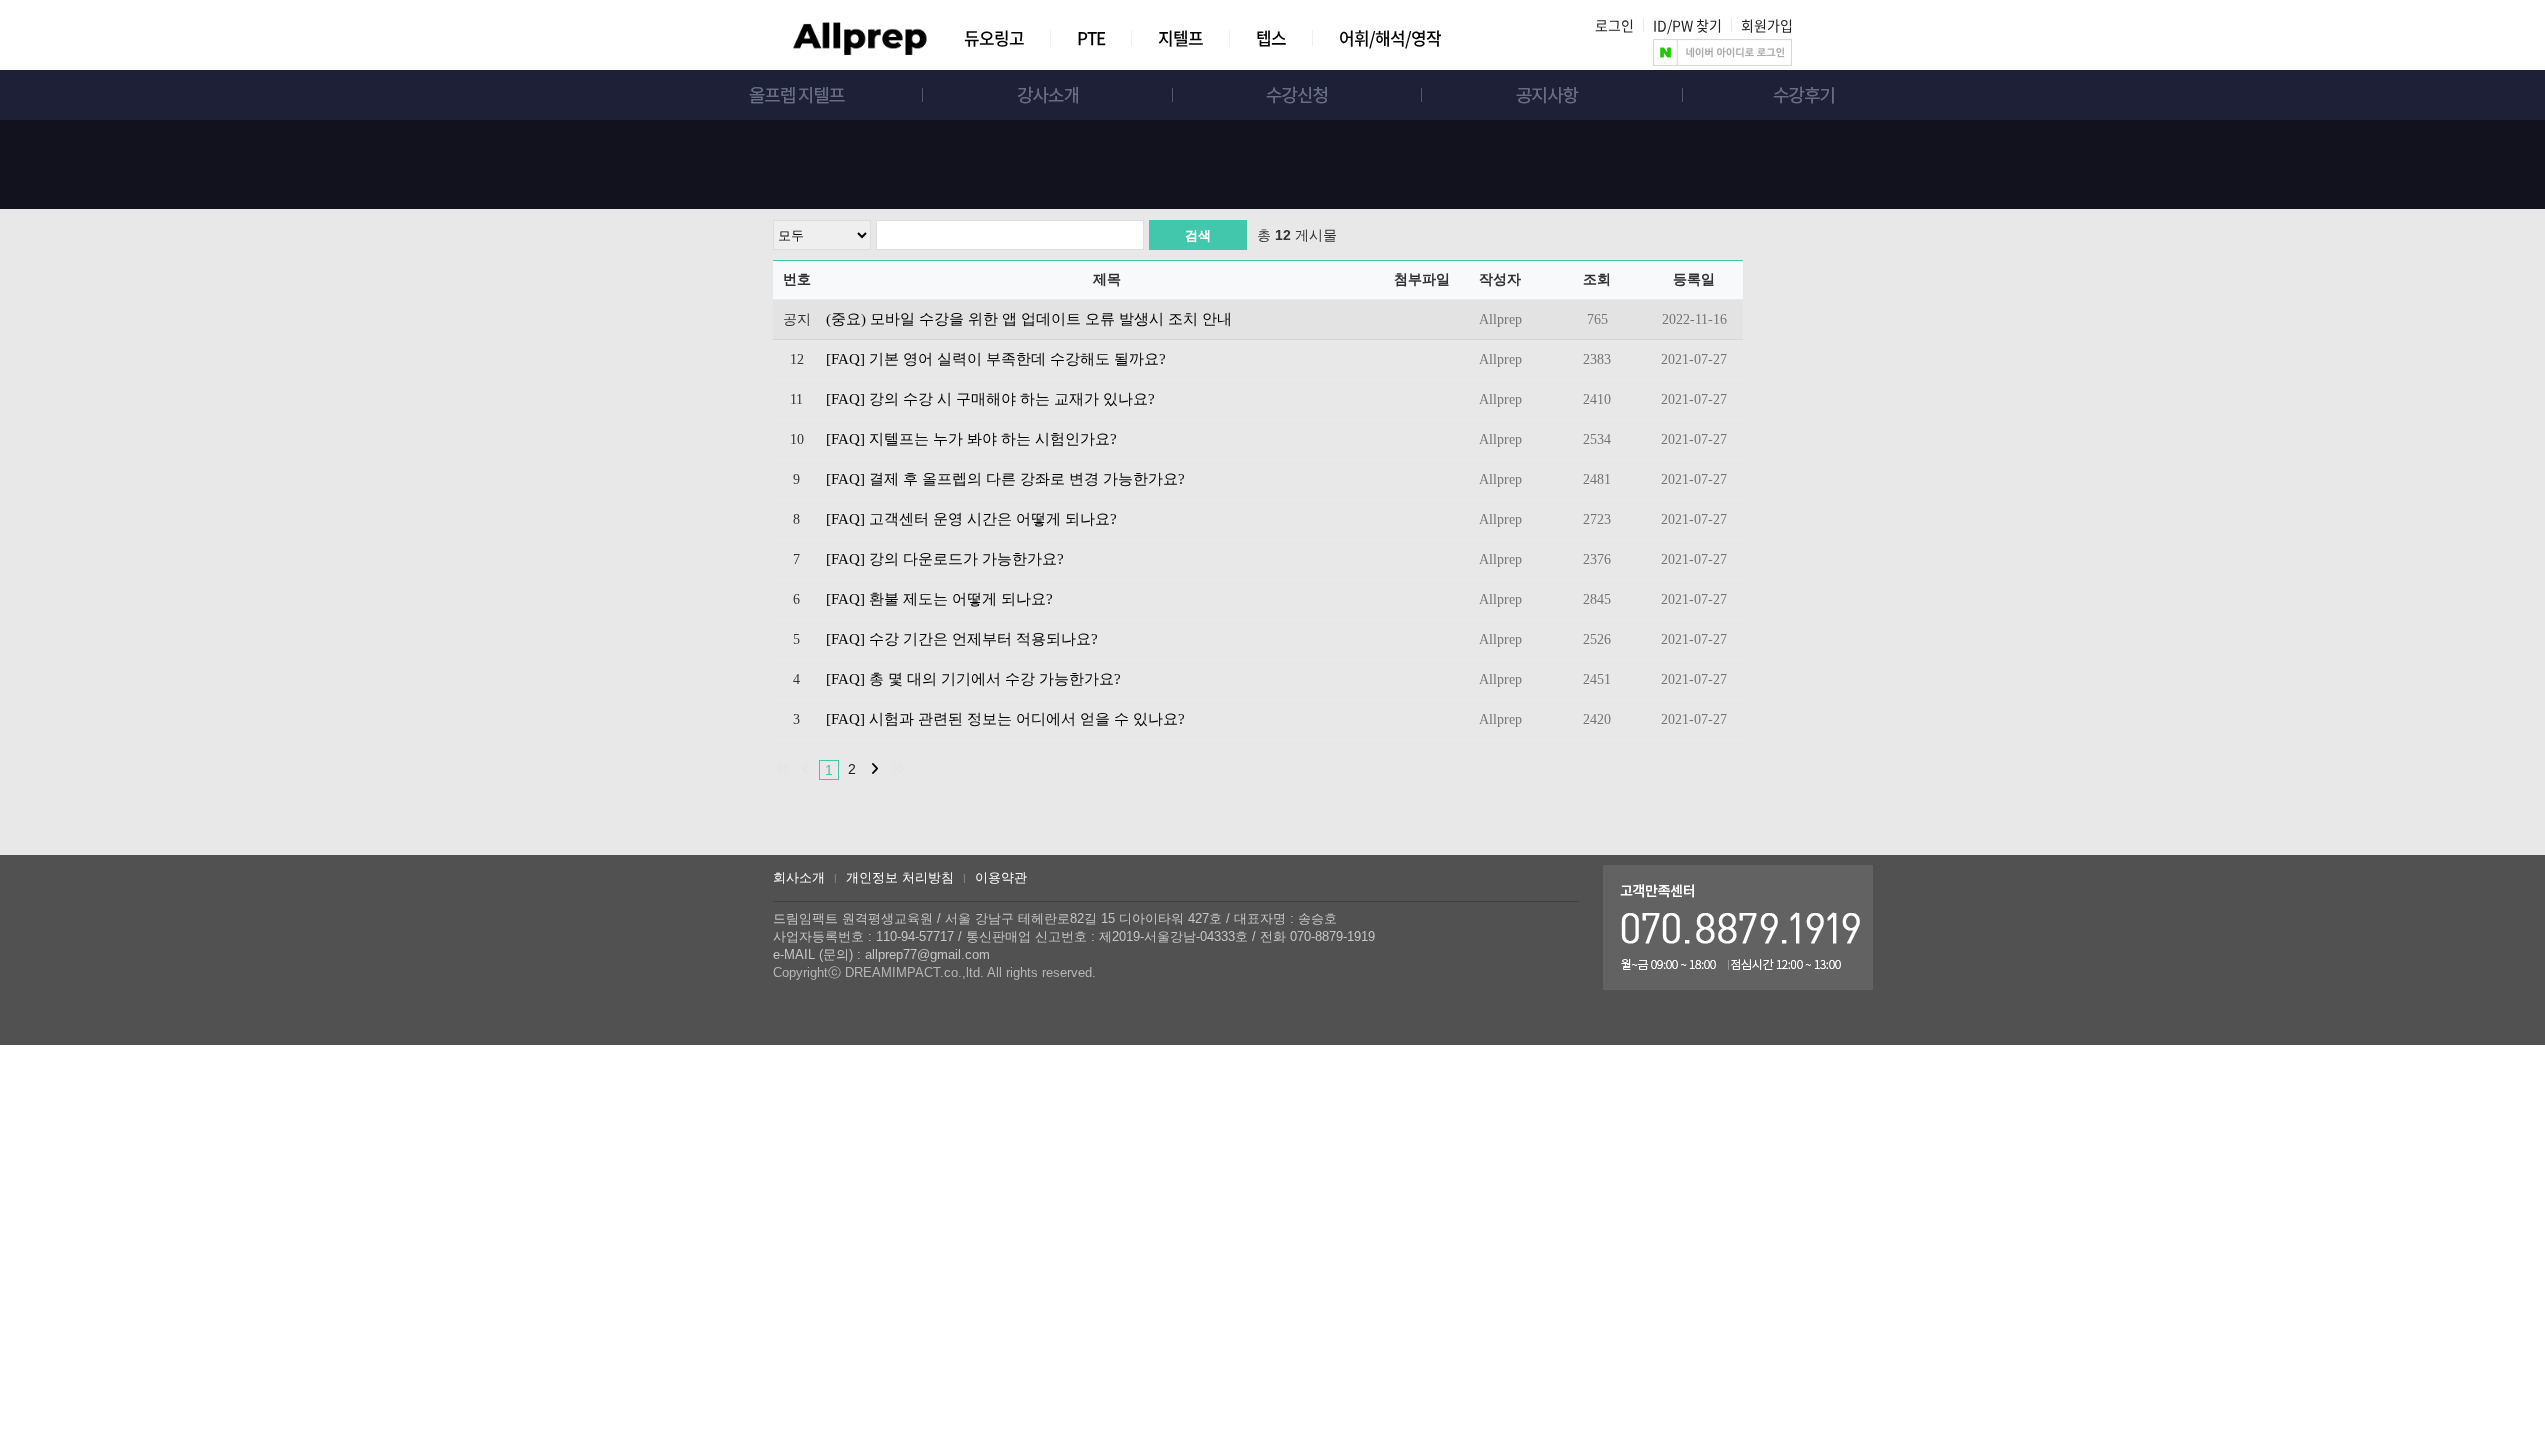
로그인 (1614, 25)
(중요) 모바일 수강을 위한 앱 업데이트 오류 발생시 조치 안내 (1029, 319)
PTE (1091, 37)
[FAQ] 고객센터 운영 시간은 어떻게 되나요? (971, 519)
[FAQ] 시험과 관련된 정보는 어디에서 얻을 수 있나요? (1005, 719)
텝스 (1271, 37)
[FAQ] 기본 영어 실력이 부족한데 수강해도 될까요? (996, 359)
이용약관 (1001, 877)
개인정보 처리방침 (900, 877)
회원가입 (1767, 25)
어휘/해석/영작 (1390, 37)
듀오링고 (994, 37)
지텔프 (1180, 37)
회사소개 (799, 877)
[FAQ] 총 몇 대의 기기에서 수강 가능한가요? (973, 679)
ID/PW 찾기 (1687, 25)
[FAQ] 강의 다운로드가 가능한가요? (945, 559)
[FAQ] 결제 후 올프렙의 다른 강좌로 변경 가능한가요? (1005, 479)
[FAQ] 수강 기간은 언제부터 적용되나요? (962, 639)
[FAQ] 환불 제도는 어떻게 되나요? (939, 599)
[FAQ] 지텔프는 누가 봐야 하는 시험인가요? (971, 439)
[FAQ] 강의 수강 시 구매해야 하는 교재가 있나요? (990, 399)
